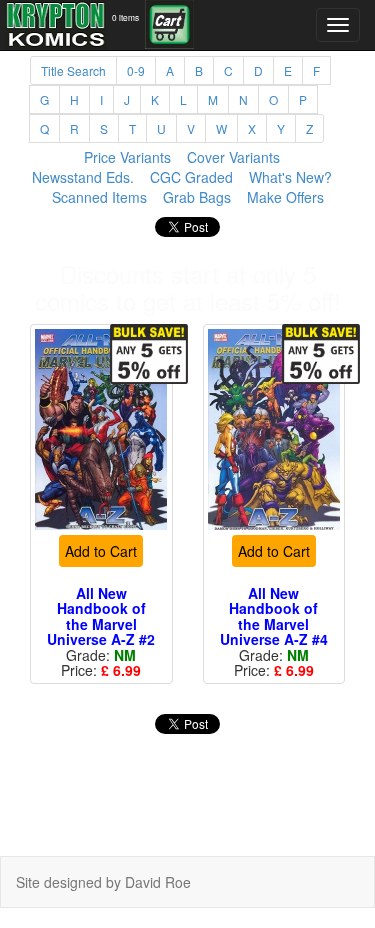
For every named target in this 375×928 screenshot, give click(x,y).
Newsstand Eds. (83, 177)
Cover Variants (233, 157)
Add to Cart (101, 551)
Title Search (73, 70)
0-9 (136, 70)
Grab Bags (197, 197)
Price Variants (127, 157)
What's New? (290, 177)
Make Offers (285, 197)
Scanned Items (99, 197)
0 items (125, 17)
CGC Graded (191, 177)
